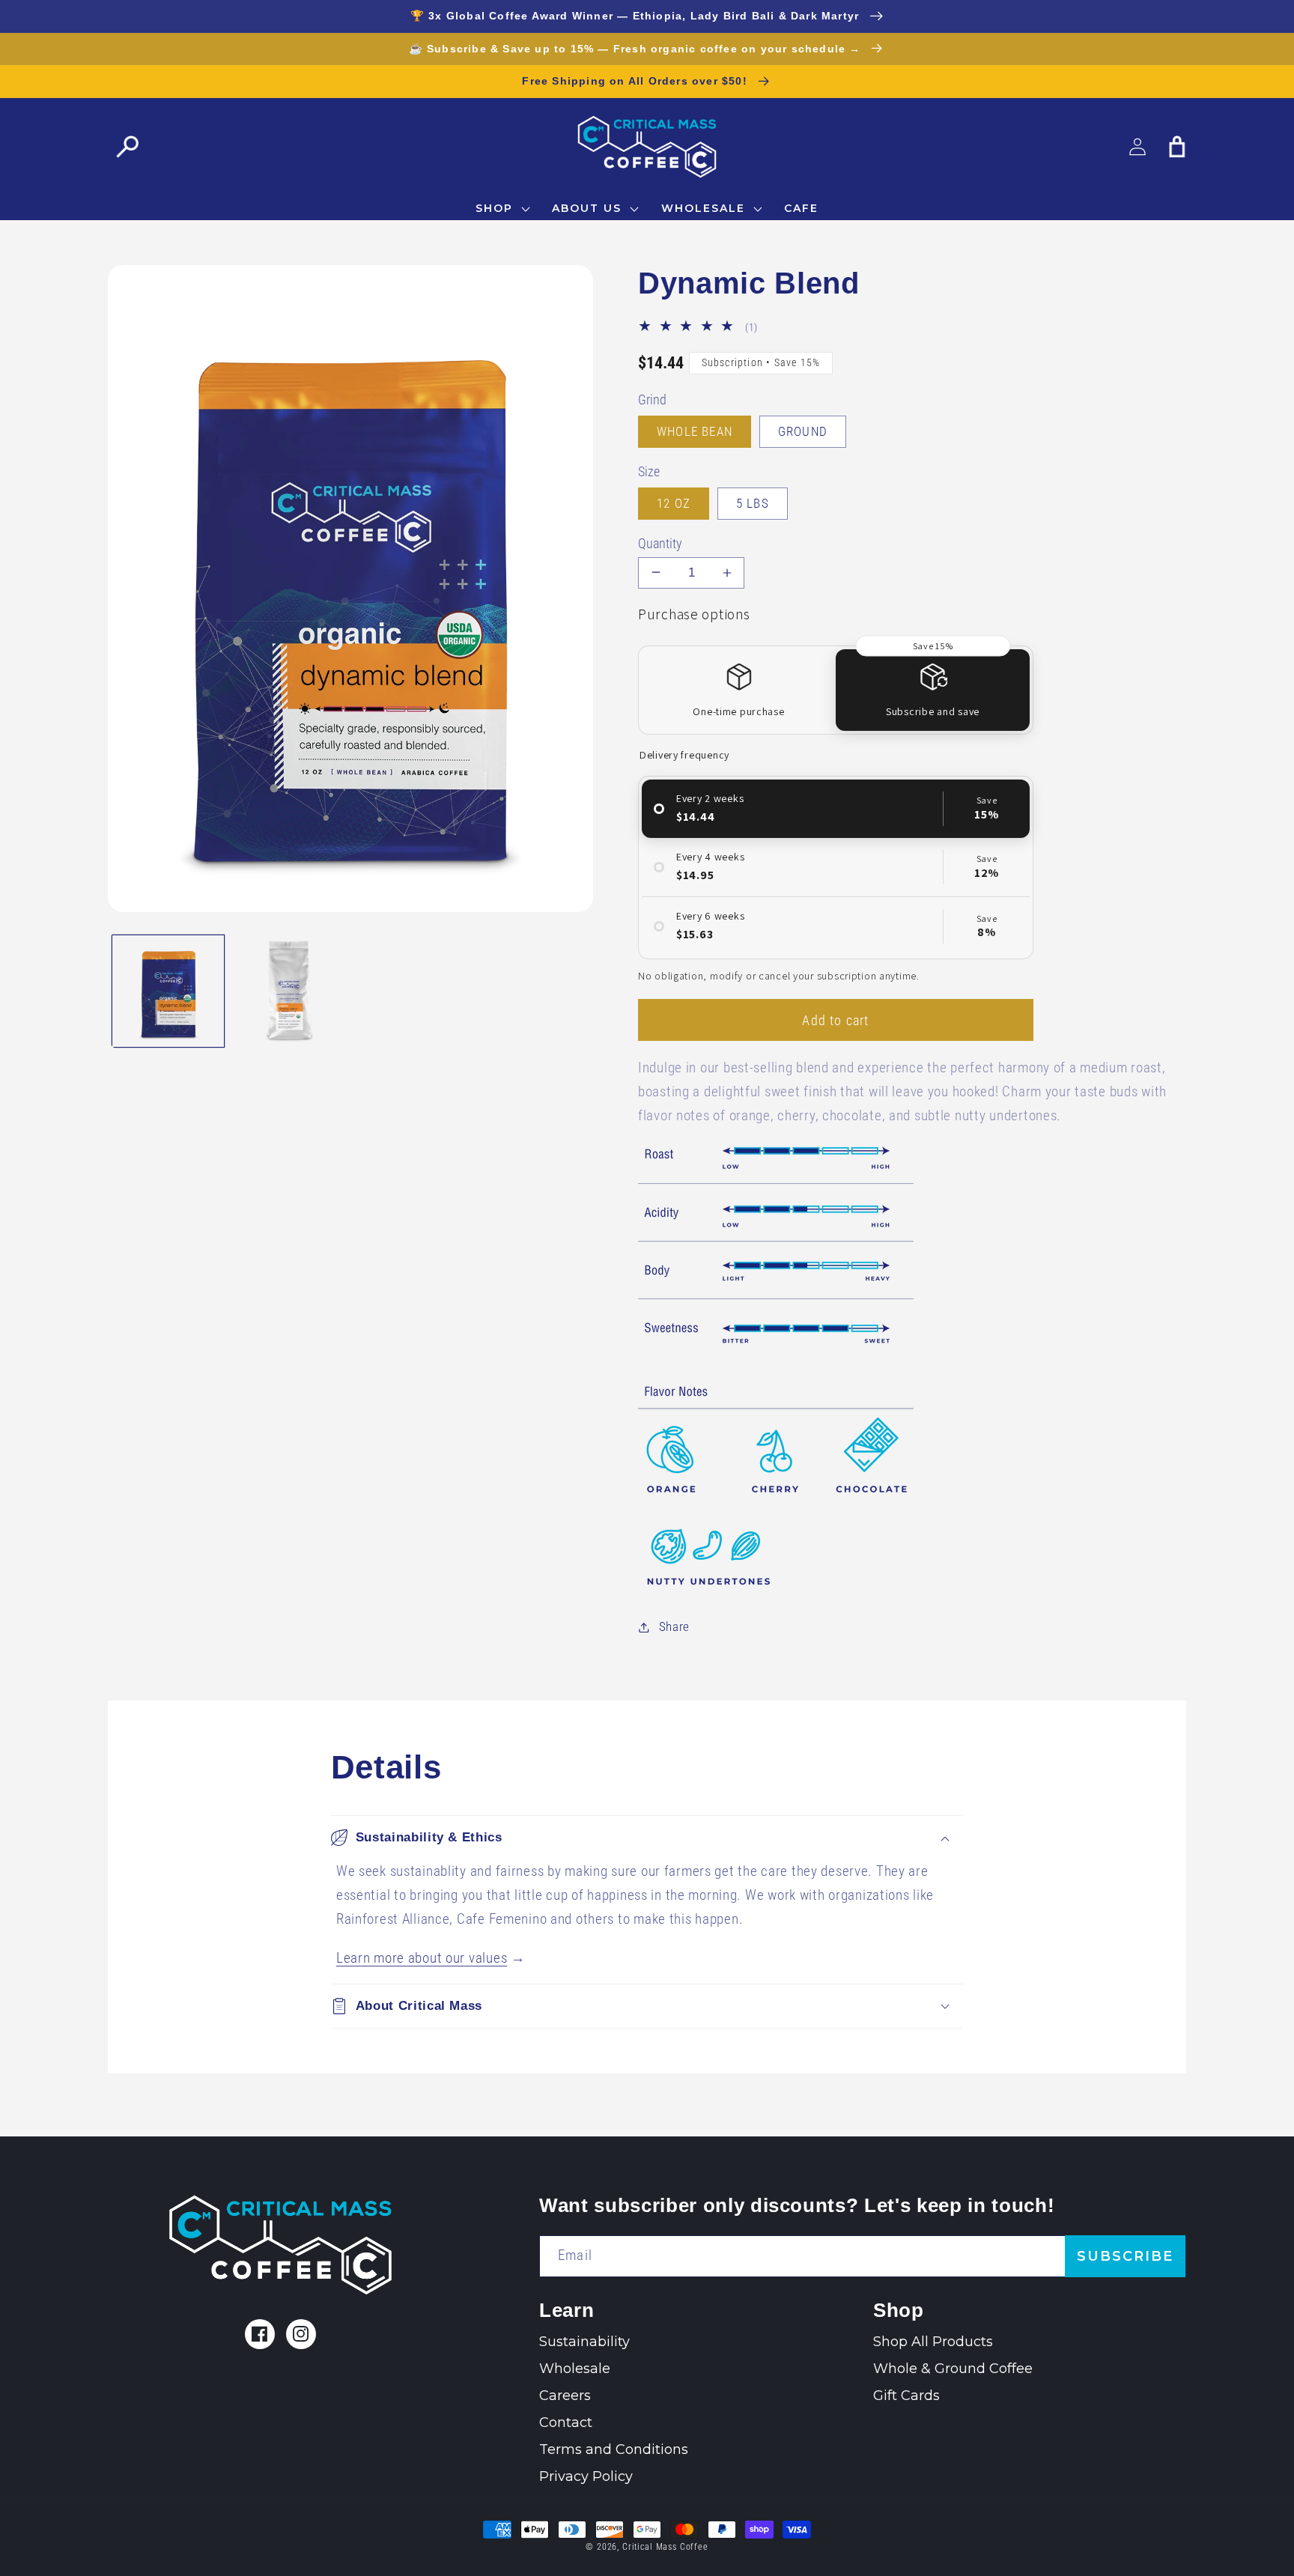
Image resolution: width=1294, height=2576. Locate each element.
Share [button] (674, 1626)
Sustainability (584, 2342)
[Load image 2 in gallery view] (289, 990)
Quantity (660, 544)
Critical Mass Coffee (665, 2547)
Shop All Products (933, 2342)
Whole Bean (695, 431)
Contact (566, 2422)
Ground (803, 431)
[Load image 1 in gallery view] (168, 990)
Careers (565, 2396)
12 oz (674, 503)
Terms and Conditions (614, 2449)
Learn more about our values (422, 1958)
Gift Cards (906, 2396)
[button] (128, 146)
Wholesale (575, 2369)
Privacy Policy (586, 2476)
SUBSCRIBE (1125, 2256)
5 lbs (753, 503)
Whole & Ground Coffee (953, 2369)
